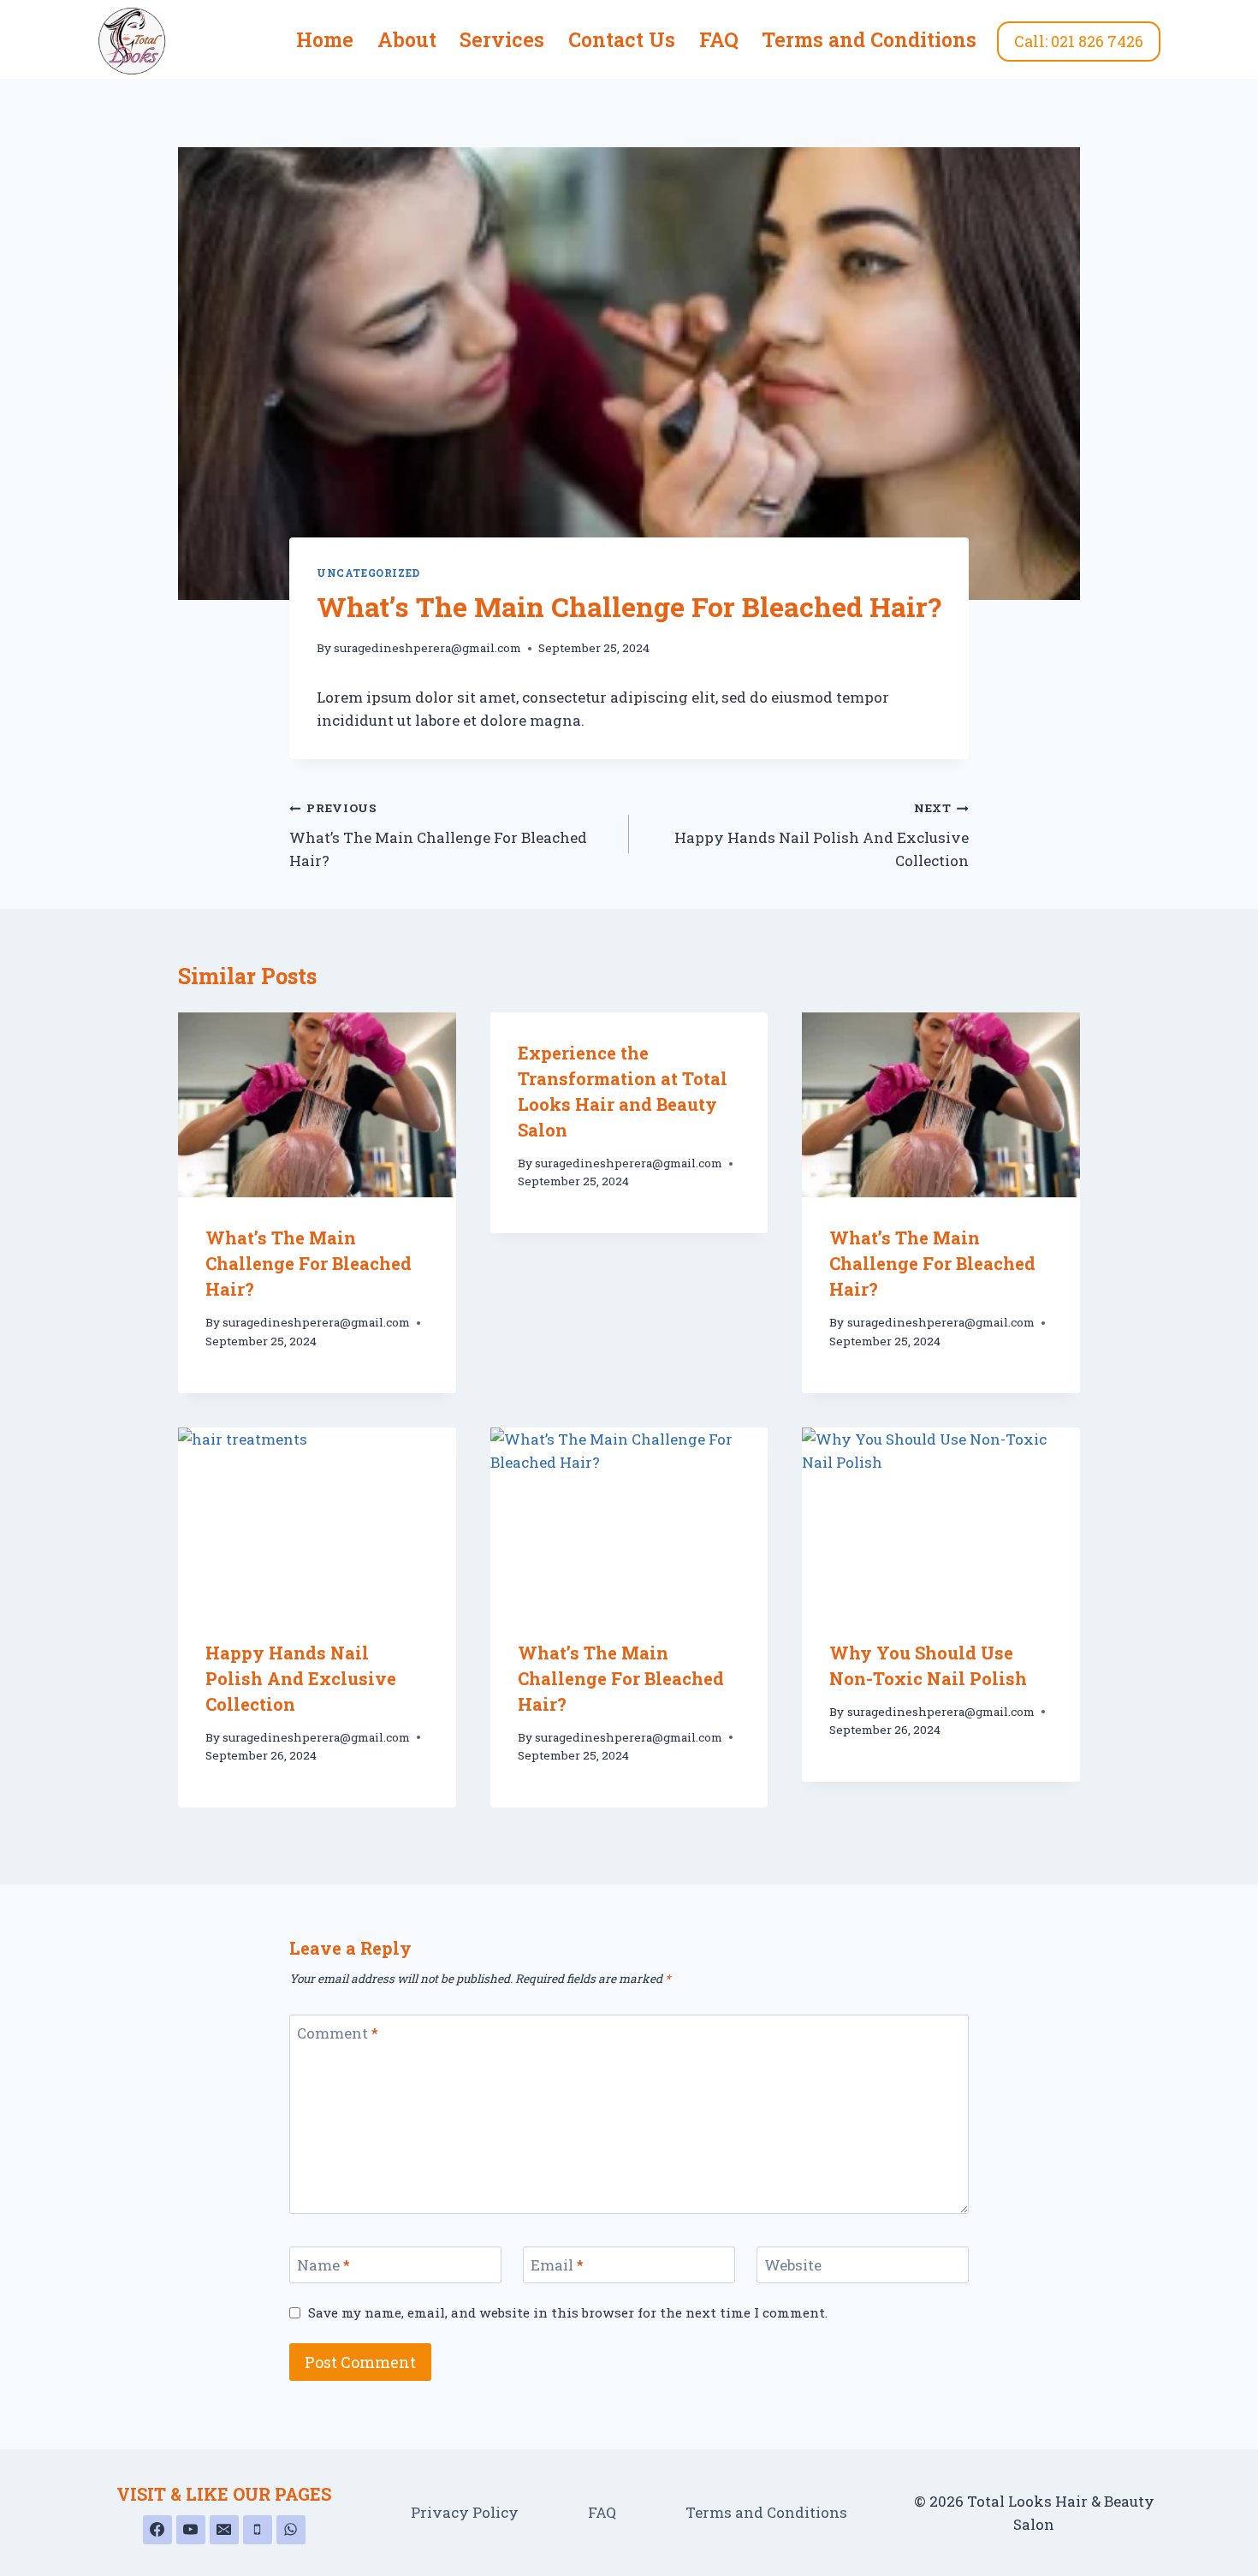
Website (793, 2265)
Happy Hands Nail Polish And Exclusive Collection (822, 835)
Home (325, 39)
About (407, 39)
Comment (338, 2033)
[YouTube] (191, 2530)
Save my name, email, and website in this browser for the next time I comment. (568, 2313)
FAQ (719, 39)
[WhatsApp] (291, 2530)
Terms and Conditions (869, 39)
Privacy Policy (465, 2512)
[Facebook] (157, 2530)
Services (502, 39)
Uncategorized (368, 573)
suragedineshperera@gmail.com (427, 648)
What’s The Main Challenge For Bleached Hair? (438, 835)
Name (323, 2265)
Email (557, 2265)
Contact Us (622, 39)
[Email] (224, 2530)
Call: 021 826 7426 (1079, 41)
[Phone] (258, 2530)
